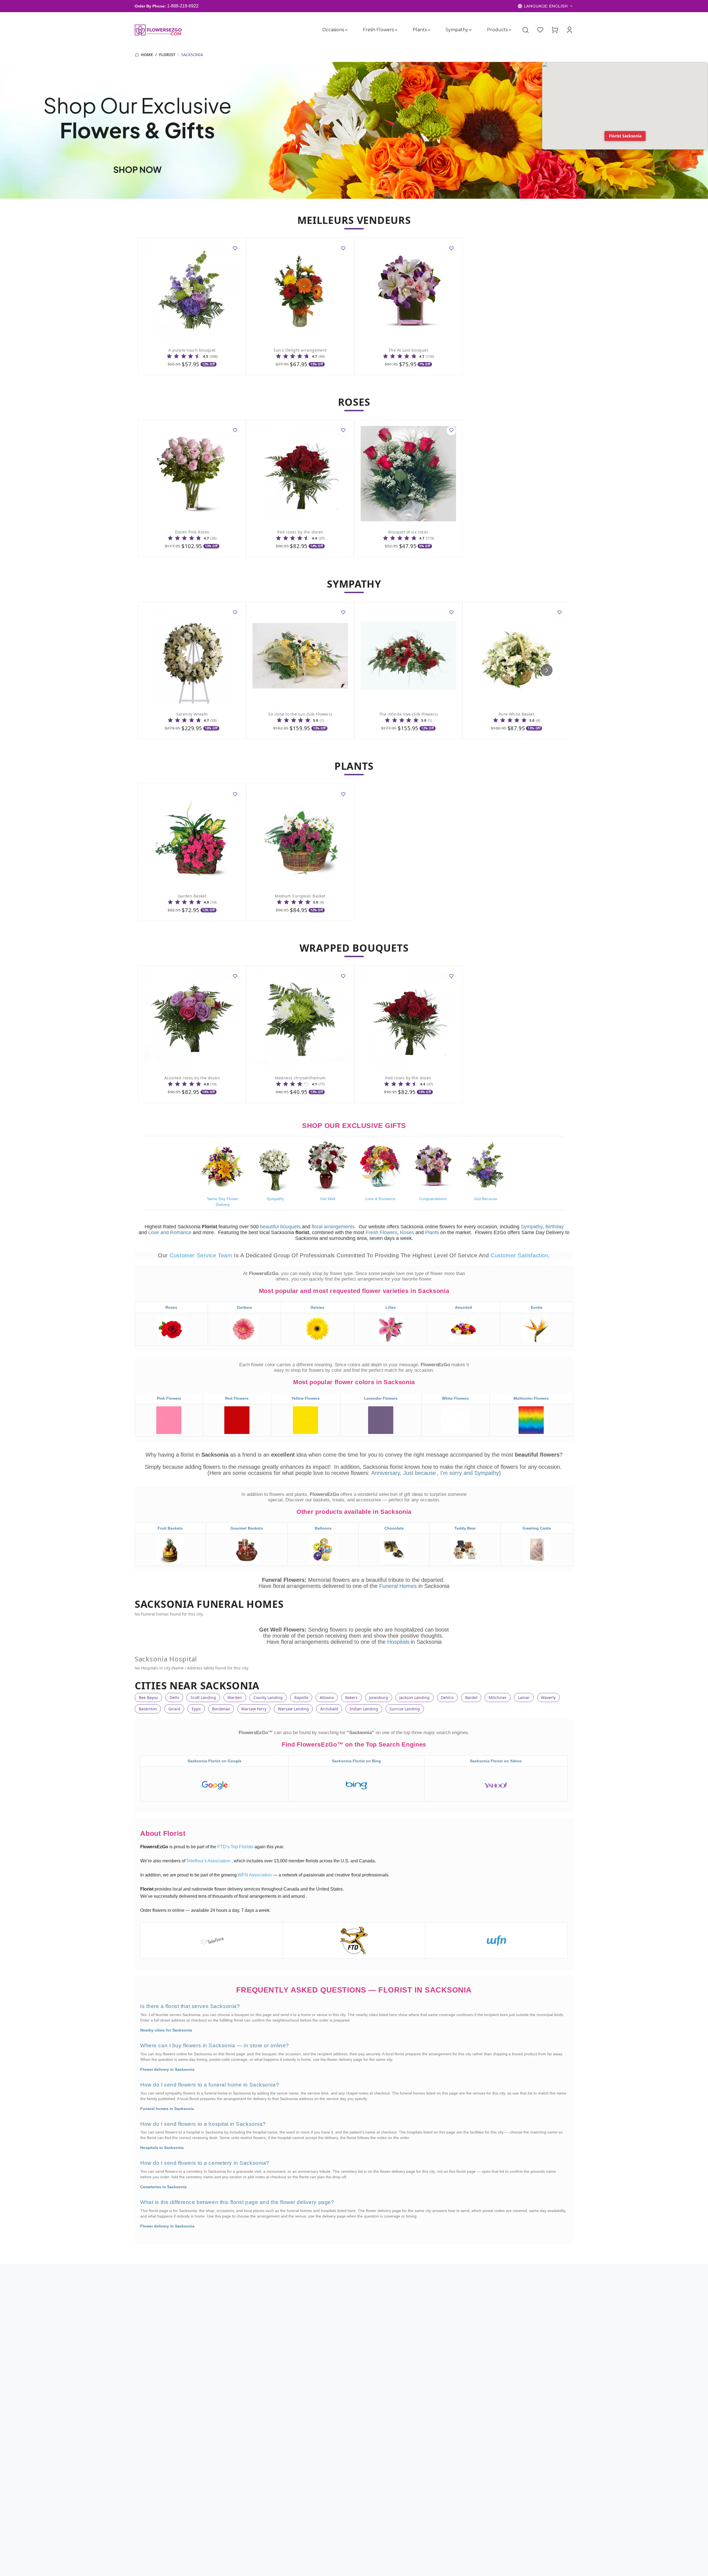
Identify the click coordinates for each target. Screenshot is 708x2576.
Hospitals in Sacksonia (162, 2148)
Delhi (174, 1697)
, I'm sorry (450, 1473)
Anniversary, (386, 1473)
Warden (235, 1697)
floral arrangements (333, 1227)
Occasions (333, 30)
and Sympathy (481, 1473)
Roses (407, 1232)
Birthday (555, 1227)
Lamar (524, 1697)
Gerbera (244, 1307)
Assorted (464, 1307)
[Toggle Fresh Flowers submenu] (396, 30)
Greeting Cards (537, 1528)
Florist (167, 55)
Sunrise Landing (405, 1709)
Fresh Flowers (378, 30)
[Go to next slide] (547, 670)
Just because (420, 1473)
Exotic (537, 1307)
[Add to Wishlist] (235, 249)
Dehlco (447, 1697)
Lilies (391, 1307)
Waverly (548, 1697)
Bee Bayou (149, 1697)
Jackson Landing (414, 1697)
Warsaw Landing (293, 1709)
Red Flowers (237, 1399)
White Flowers (455, 1399)
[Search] (526, 30)
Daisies (317, 1307)
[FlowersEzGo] (159, 30)
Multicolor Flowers (531, 1399)
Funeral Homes (399, 1586)
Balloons (323, 1528)
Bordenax (221, 1709)
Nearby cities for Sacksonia (166, 2030)
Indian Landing (364, 1709)
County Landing (268, 1697)
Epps (196, 1709)
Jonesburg (378, 1697)
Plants (420, 30)
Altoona (327, 1697)
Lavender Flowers (381, 1399)
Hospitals (398, 1642)
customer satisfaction (519, 1255)
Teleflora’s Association (209, 1861)
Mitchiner (498, 1697)
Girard (174, 1709)
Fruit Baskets (170, 1528)
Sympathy (457, 30)
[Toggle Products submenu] (510, 30)
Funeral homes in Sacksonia (167, 2109)
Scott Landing (203, 1697)
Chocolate (394, 1528)
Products (497, 30)
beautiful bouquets (280, 1227)
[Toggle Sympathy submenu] (470, 30)
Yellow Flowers (306, 1399)
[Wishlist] (540, 30)
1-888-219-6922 (183, 6)
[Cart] (555, 30)
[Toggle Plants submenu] (429, 30)
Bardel (471, 1697)
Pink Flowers (169, 1399)
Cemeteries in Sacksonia (163, 2187)
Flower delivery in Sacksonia (167, 2069)
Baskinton (148, 1709)
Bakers (351, 1697)
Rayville (301, 1697)
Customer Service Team (202, 1255)
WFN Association (255, 1875)
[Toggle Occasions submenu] (346, 30)
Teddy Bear (465, 1528)
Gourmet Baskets (247, 1528)
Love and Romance (170, 1232)
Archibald (329, 1709)
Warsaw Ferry (254, 1709)
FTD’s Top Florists (236, 1847)
